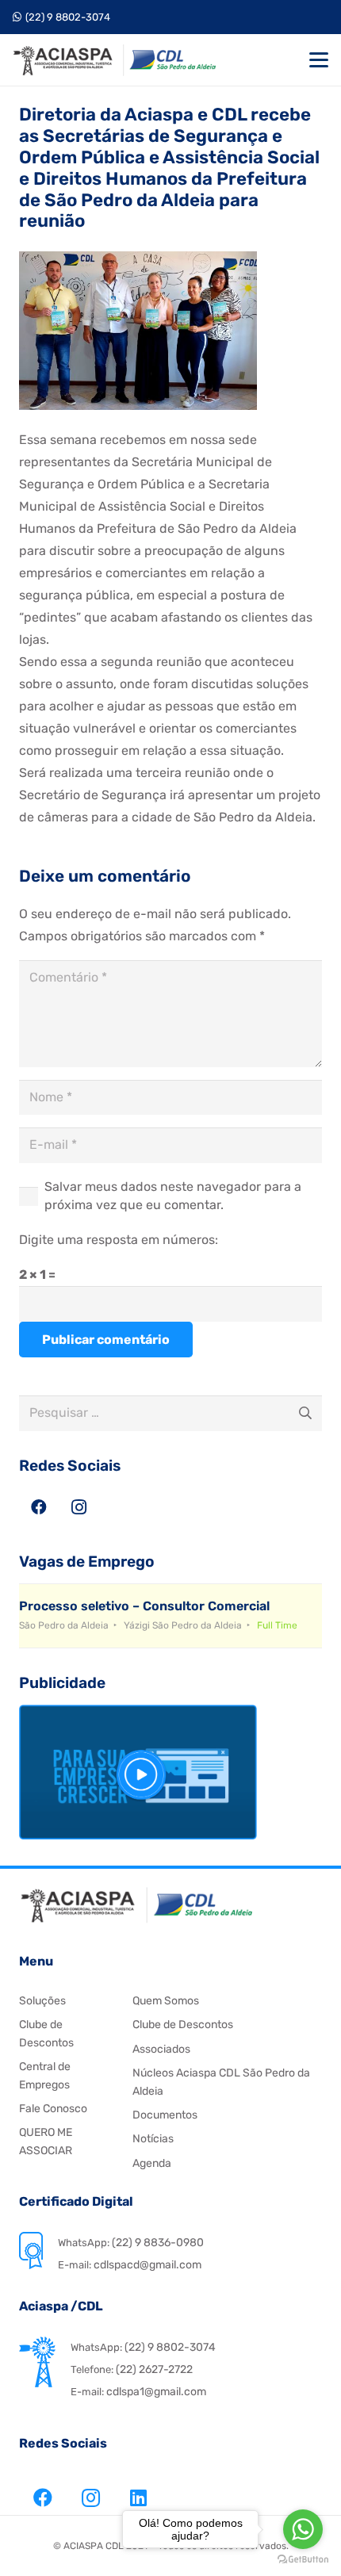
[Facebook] (39, 1507)
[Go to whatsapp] (303, 2529)
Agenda (152, 2163)
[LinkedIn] (138, 2498)
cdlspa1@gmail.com (156, 2392)
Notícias (153, 2139)
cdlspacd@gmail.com (146, 2265)
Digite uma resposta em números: (119, 1240)
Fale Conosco (53, 2109)
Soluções (42, 2001)
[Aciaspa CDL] (114, 60)
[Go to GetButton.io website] (303, 2560)
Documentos (165, 2115)
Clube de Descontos (183, 2025)
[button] (319, 60)
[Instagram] (79, 1507)
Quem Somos (166, 2001)
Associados (161, 2049)
